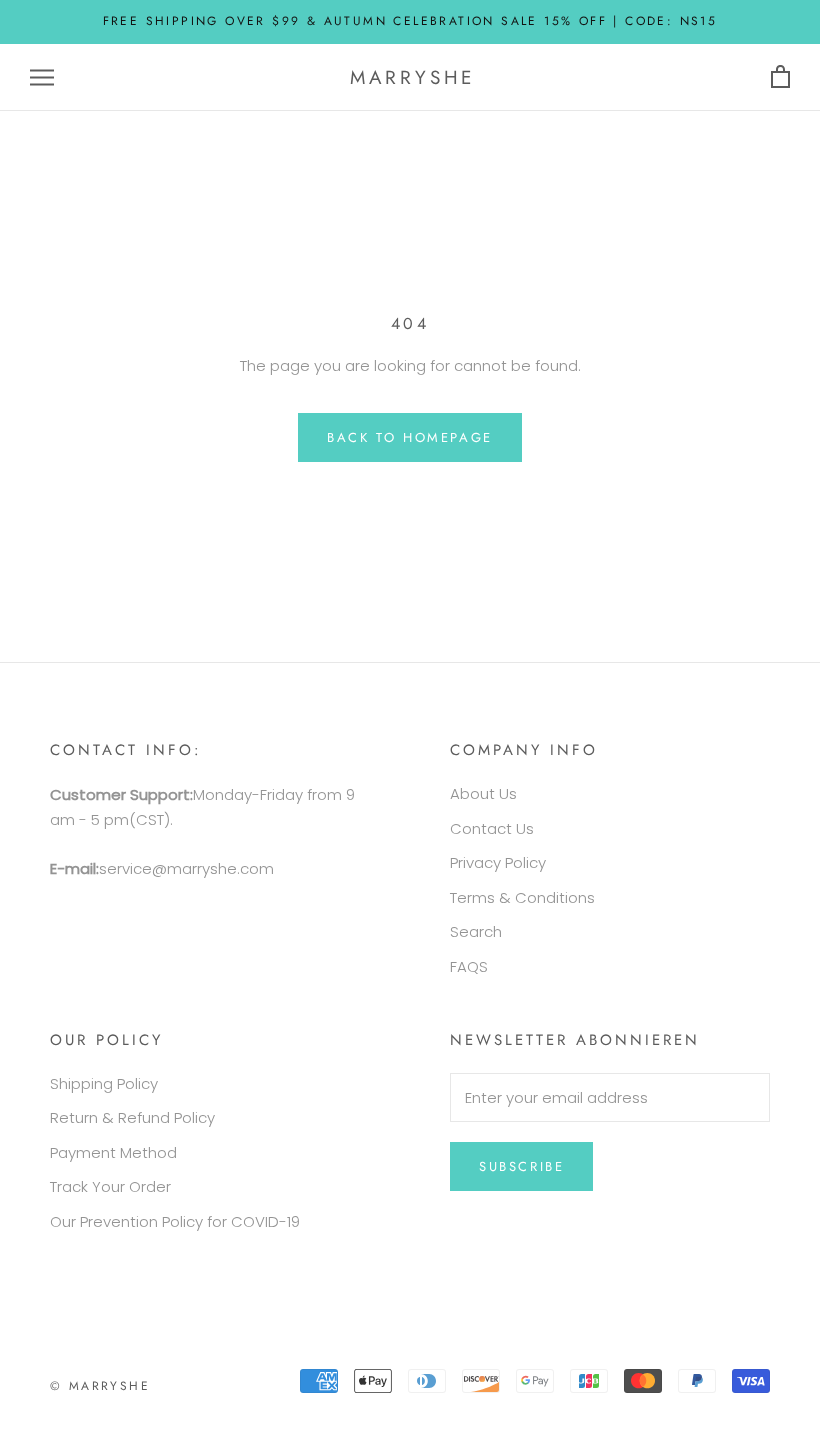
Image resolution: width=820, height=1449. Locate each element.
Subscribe (521, 1166)
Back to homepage (410, 437)
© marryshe (100, 1386)
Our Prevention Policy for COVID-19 (175, 1221)
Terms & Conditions (522, 897)
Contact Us (492, 828)
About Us (483, 793)
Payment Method (113, 1152)
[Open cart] (780, 77)
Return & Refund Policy (132, 1117)
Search (476, 931)
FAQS (469, 966)
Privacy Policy (498, 862)
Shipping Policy (104, 1083)
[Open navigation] (42, 77)
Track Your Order (110, 1186)
